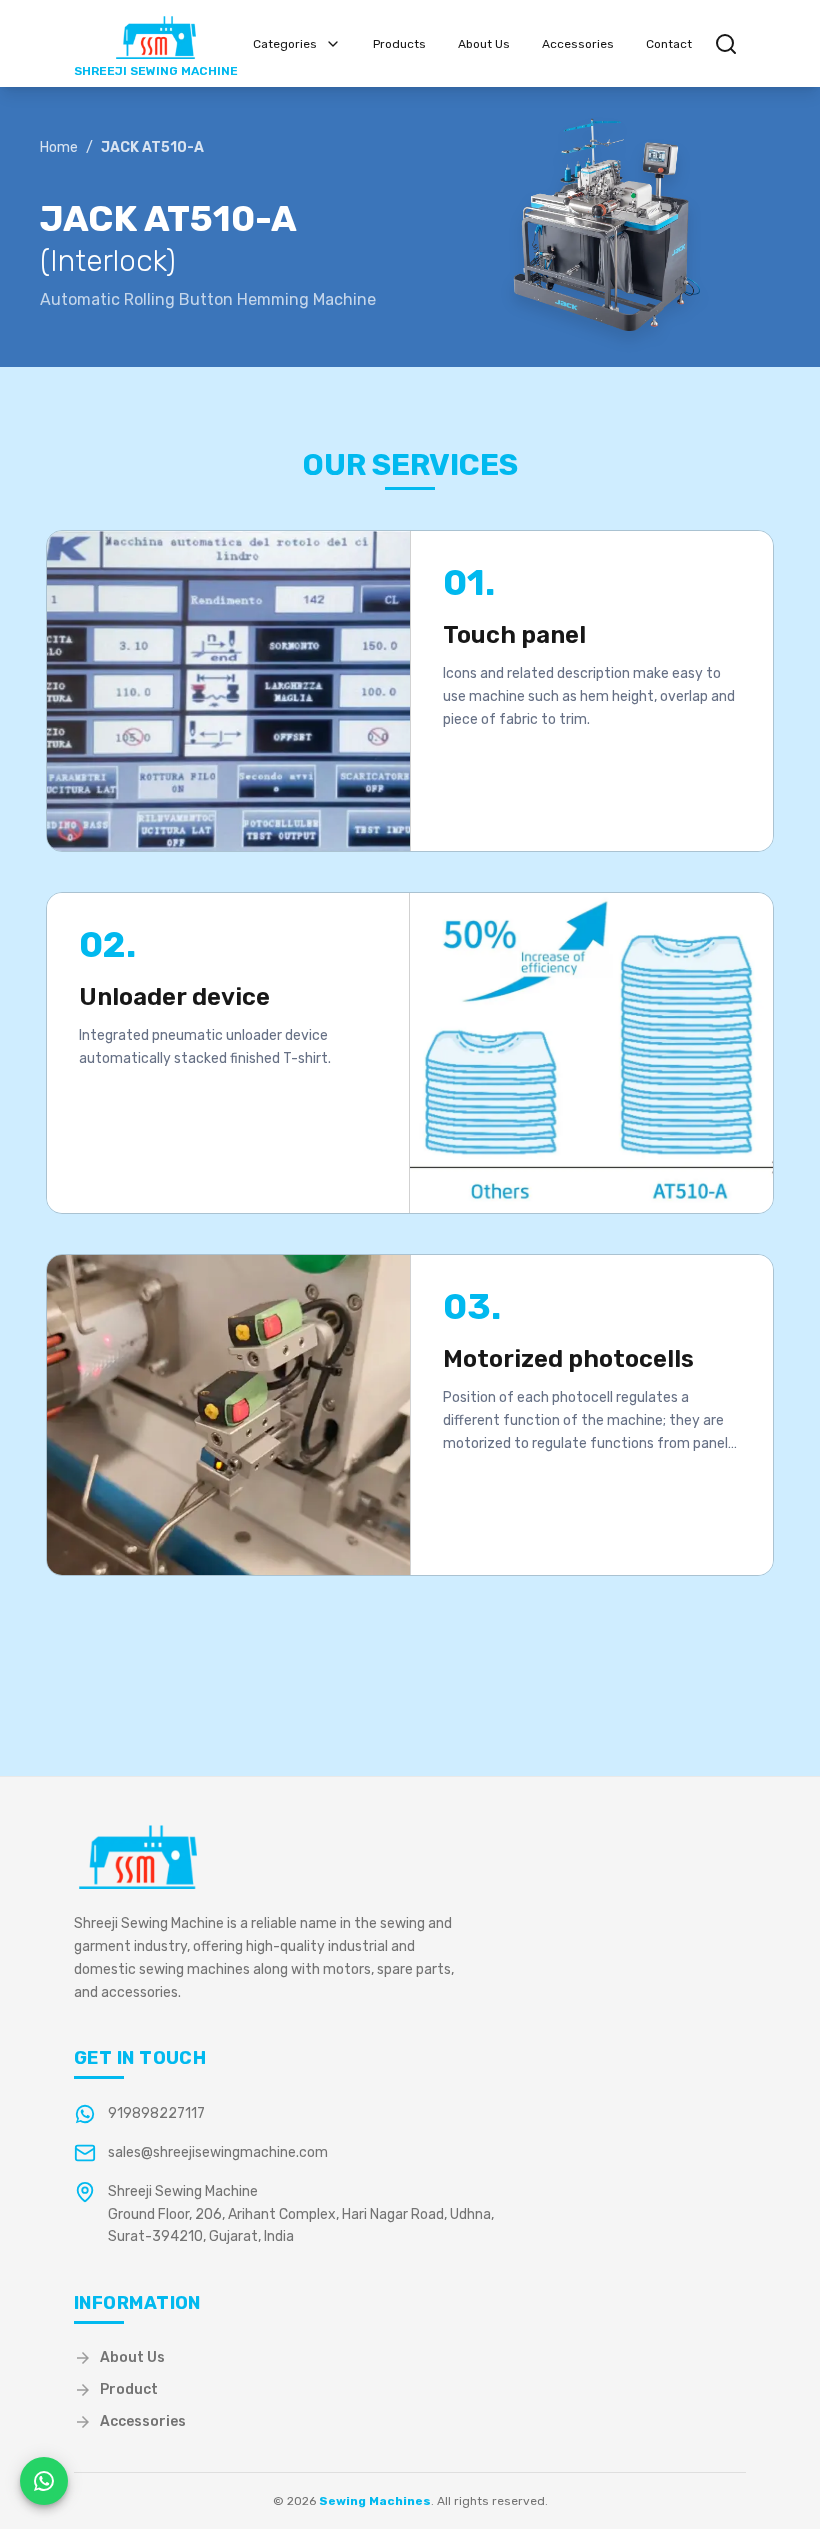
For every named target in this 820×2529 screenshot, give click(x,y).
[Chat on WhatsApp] (44, 2481)
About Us (484, 44)
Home (59, 148)
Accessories (578, 44)
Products (399, 44)
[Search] (726, 44)
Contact (669, 44)
